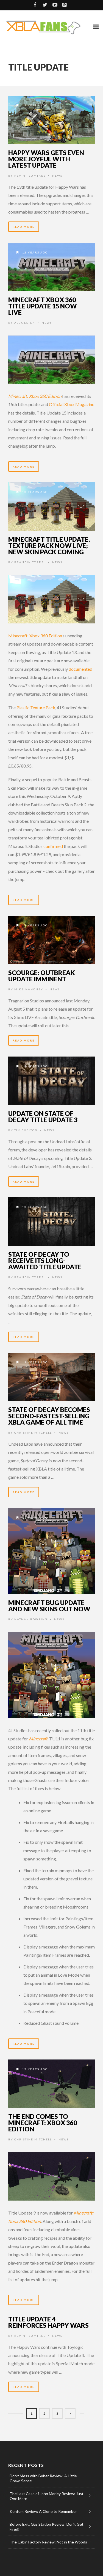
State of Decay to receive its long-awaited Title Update (45, 1261)
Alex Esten (25, 323)
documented (80, 669)
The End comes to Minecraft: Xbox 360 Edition (43, 2123)
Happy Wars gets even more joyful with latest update (46, 159)
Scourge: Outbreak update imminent (42, 976)
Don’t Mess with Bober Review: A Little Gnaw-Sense (43, 2478)
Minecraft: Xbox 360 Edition (35, 636)
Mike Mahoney (29, 989)
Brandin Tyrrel (30, 562)
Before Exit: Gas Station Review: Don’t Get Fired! (47, 2527)
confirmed (53, 846)
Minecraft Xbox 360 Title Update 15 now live (43, 306)
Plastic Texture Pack (36, 708)
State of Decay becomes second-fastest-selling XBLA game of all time (49, 1416)
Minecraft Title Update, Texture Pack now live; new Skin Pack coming (49, 545)
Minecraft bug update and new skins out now (49, 1606)
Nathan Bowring (31, 1619)
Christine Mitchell (33, 1433)
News (57, 176)
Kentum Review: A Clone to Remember (43, 2511)
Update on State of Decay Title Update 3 (43, 1117)
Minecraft (38, 1739)
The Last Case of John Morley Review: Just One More (47, 2496)
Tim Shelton (26, 1130)
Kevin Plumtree (30, 176)
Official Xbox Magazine (72, 404)
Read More (24, 227)
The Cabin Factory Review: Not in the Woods (48, 2542)
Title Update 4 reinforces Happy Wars (48, 2322)
